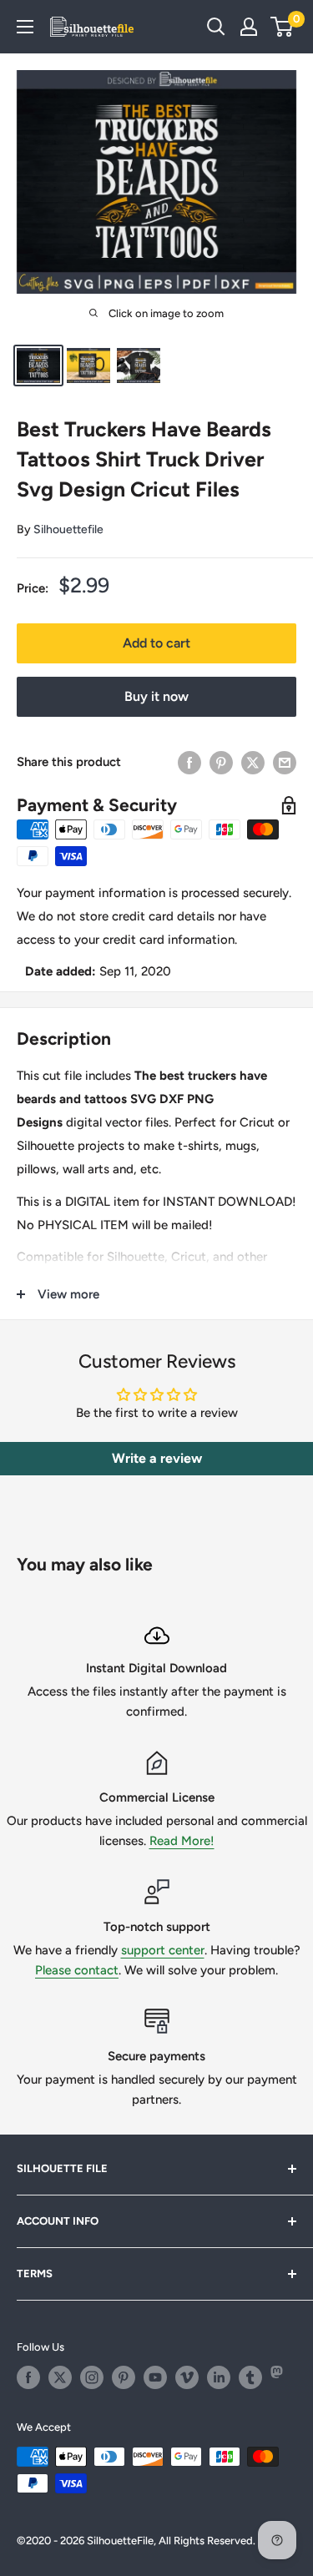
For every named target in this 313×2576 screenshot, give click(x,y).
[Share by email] (285, 762)
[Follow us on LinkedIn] (219, 2377)
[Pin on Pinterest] (221, 762)
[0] (283, 27)
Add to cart (156, 643)
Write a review (157, 1458)
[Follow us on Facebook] (28, 2377)
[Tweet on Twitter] (253, 762)
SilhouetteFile (120, 2541)
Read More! (182, 1841)
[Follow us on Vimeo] (187, 2377)
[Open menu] (25, 27)
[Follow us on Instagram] (92, 2377)
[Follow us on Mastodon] (282, 2377)
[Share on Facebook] (189, 762)
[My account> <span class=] (249, 27)
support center (163, 1950)
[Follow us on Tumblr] (250, 2377)
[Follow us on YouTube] (155, 2377)
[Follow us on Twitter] (60, 2377)
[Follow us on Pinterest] (124, 2377)
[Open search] (216, 27)
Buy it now (156, 696)
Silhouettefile (68, 529)
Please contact (77, 1970)
